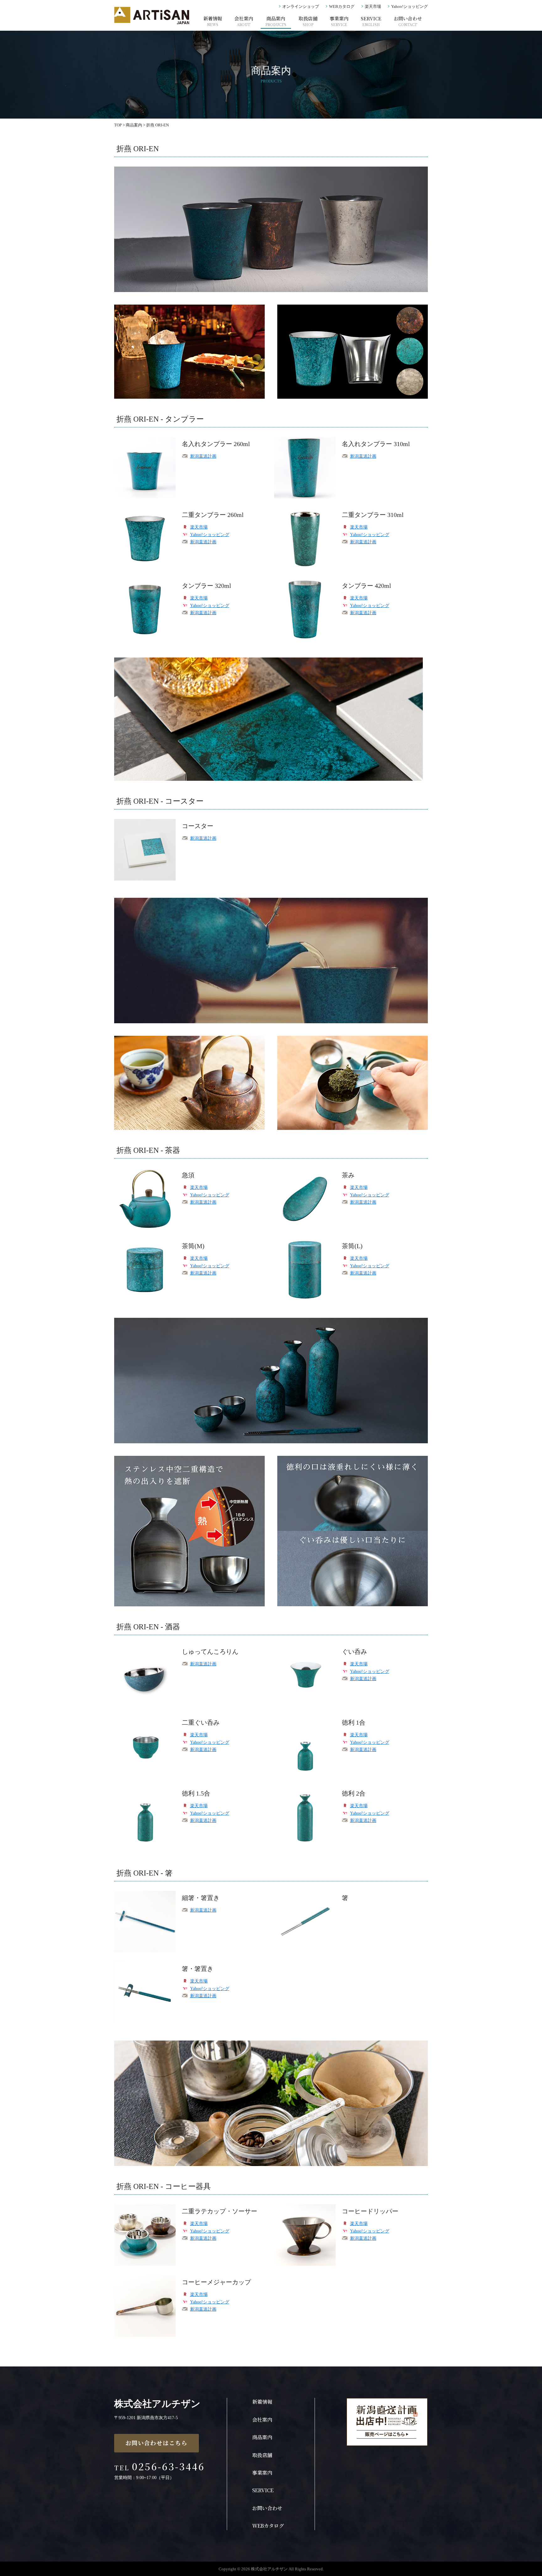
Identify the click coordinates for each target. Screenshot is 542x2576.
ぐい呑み (354, 1652)
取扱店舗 (308, 21)
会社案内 (244, 21)
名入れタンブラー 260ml (216, 444)
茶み (348, 1175)
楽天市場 (373, 6)
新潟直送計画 (203, 456)
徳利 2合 (354, 1793)
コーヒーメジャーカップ (216, 2282)
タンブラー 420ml (367, 586)
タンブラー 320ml (207, 586)
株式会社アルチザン (157, 2404)
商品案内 (276, 21)
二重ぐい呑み (201, 1722)
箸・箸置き (198, 1969)
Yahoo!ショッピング (409, 6)
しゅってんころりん (210, 1652)
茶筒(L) (352, 1246)
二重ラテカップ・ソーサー (220, 2211)
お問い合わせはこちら (157, 2443)
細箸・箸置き (201, 1898)
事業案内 (339, 21)
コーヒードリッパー (370, 2211)
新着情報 (213, 21)
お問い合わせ (408, 21)
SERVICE (371, 21)
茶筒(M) (193, 1246)
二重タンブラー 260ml (213, 515)
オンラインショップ (301, 6)
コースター (198, 826)
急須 (188, 1175)
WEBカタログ (342, 6)
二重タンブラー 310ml (373, 515)
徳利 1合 (354, 1722)
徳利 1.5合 (196, 1793)
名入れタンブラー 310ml (376, 444)
